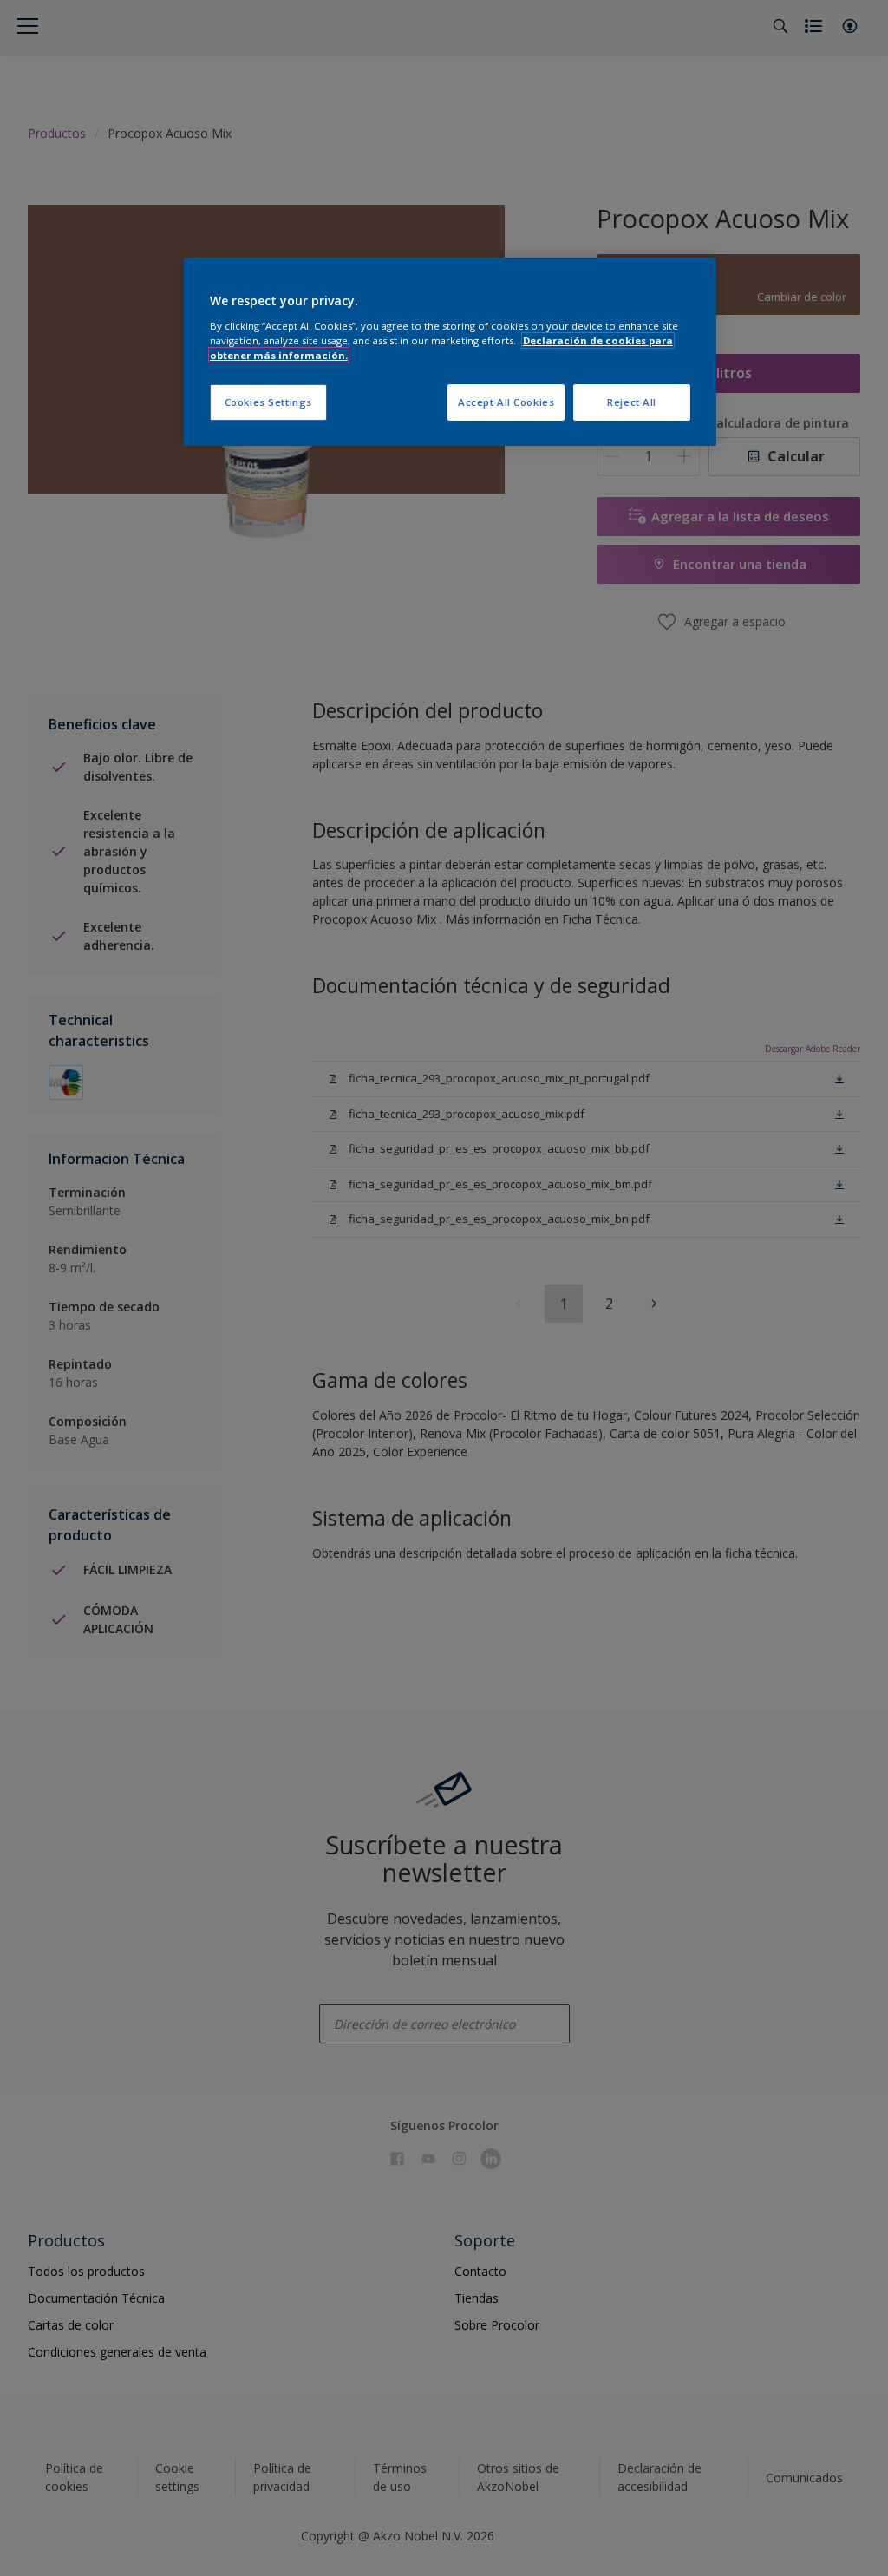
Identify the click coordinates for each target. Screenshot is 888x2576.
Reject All (632, 402)
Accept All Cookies (506, 402)
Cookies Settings (268, 402)
